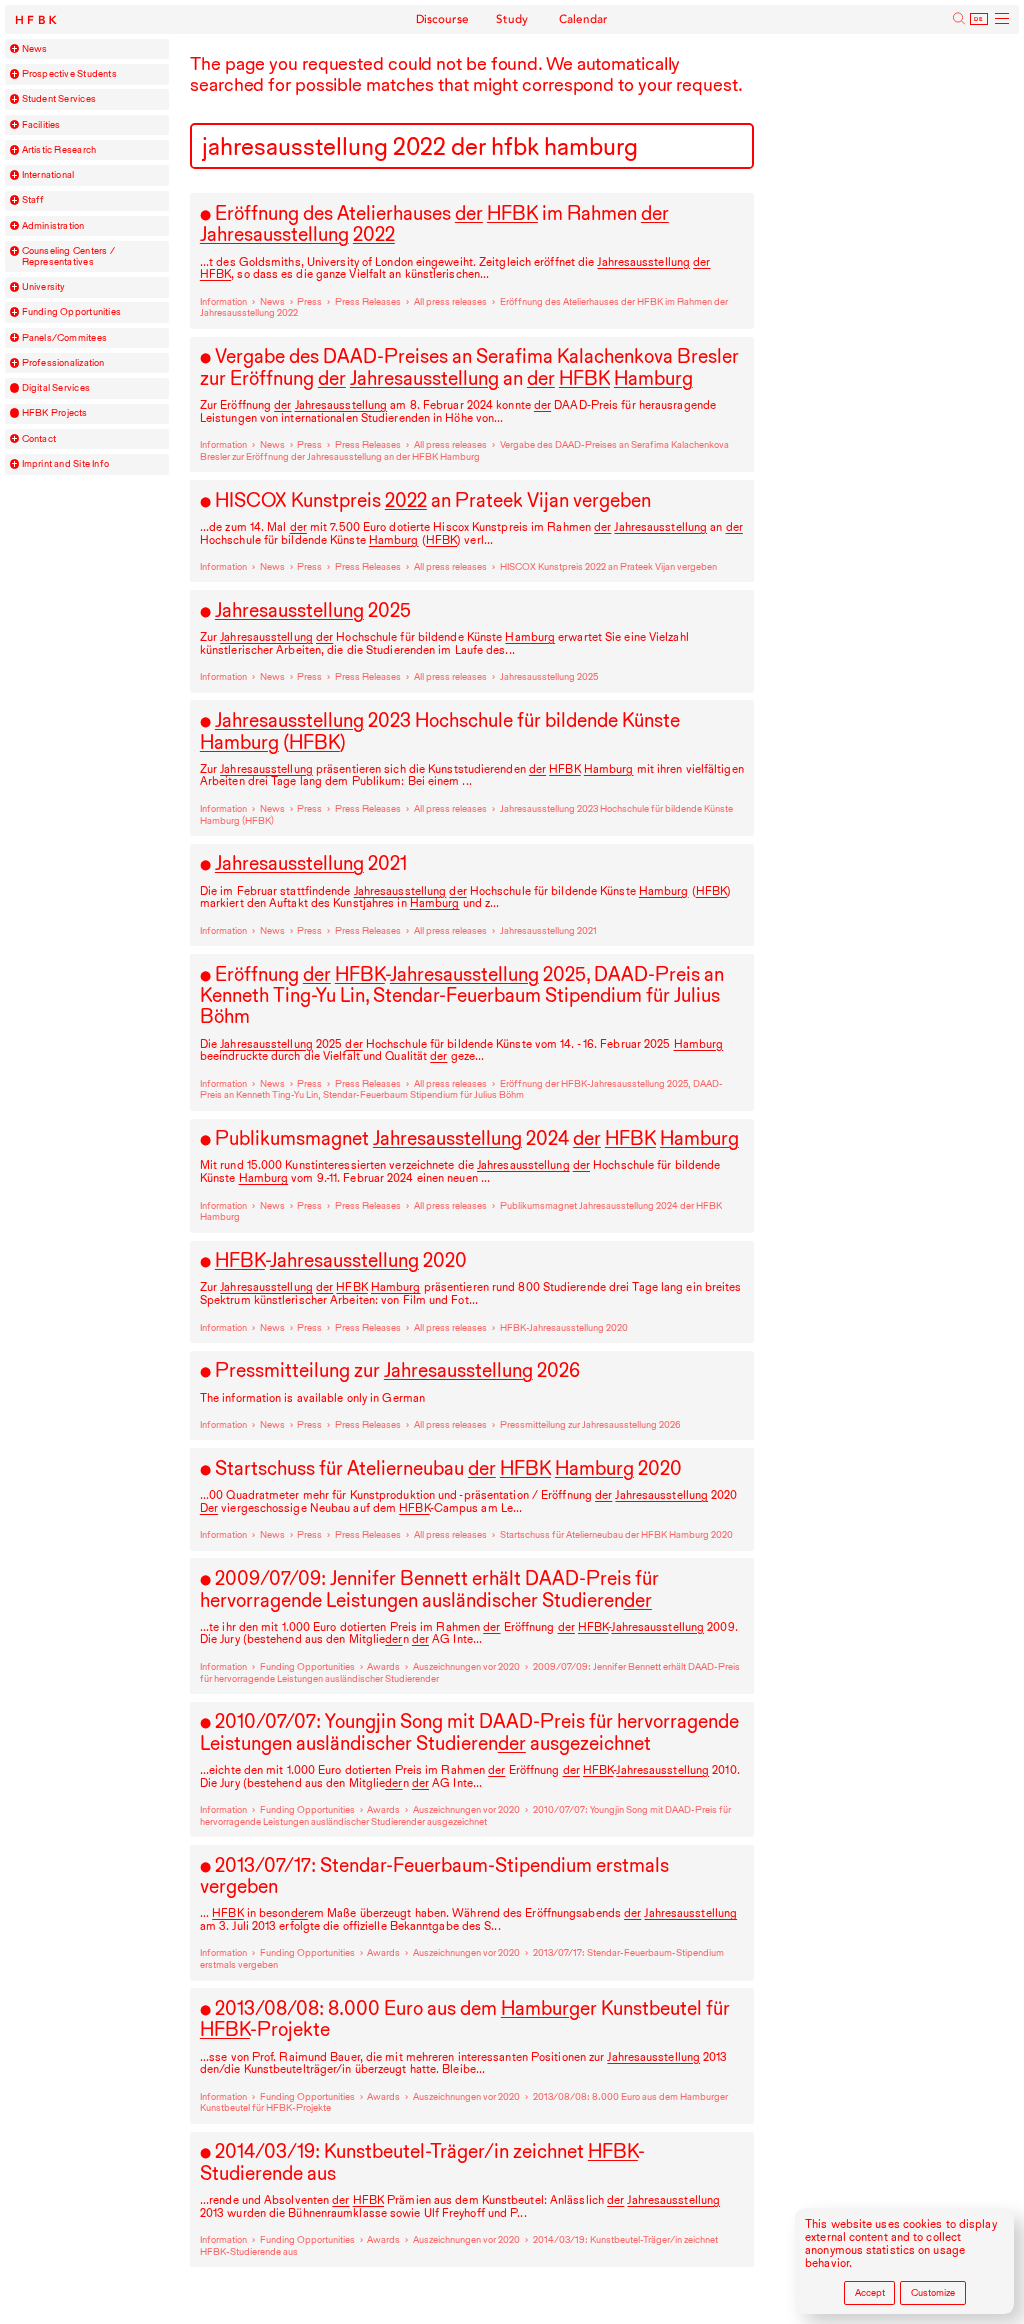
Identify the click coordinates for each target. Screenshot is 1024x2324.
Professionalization (63, 363)
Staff (33, 200)
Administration (53, 226)
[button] (15, 49)
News (35, 49)
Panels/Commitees (64, 338)
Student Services (59, 99)
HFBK (38, 20)
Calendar (583, 19)
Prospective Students (69, 74)
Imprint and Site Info (66, 464)
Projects (55, 413)
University (44, 287)
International (48, 175)
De (979, 19)
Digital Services (56, 388)
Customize (933, 2292)
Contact (39, 439)
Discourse (443, 19)
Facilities (41, 125)
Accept (870, 2292)
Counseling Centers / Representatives (68, 256)
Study (512, 19)
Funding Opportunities (72, 312)
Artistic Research (59, 150)
